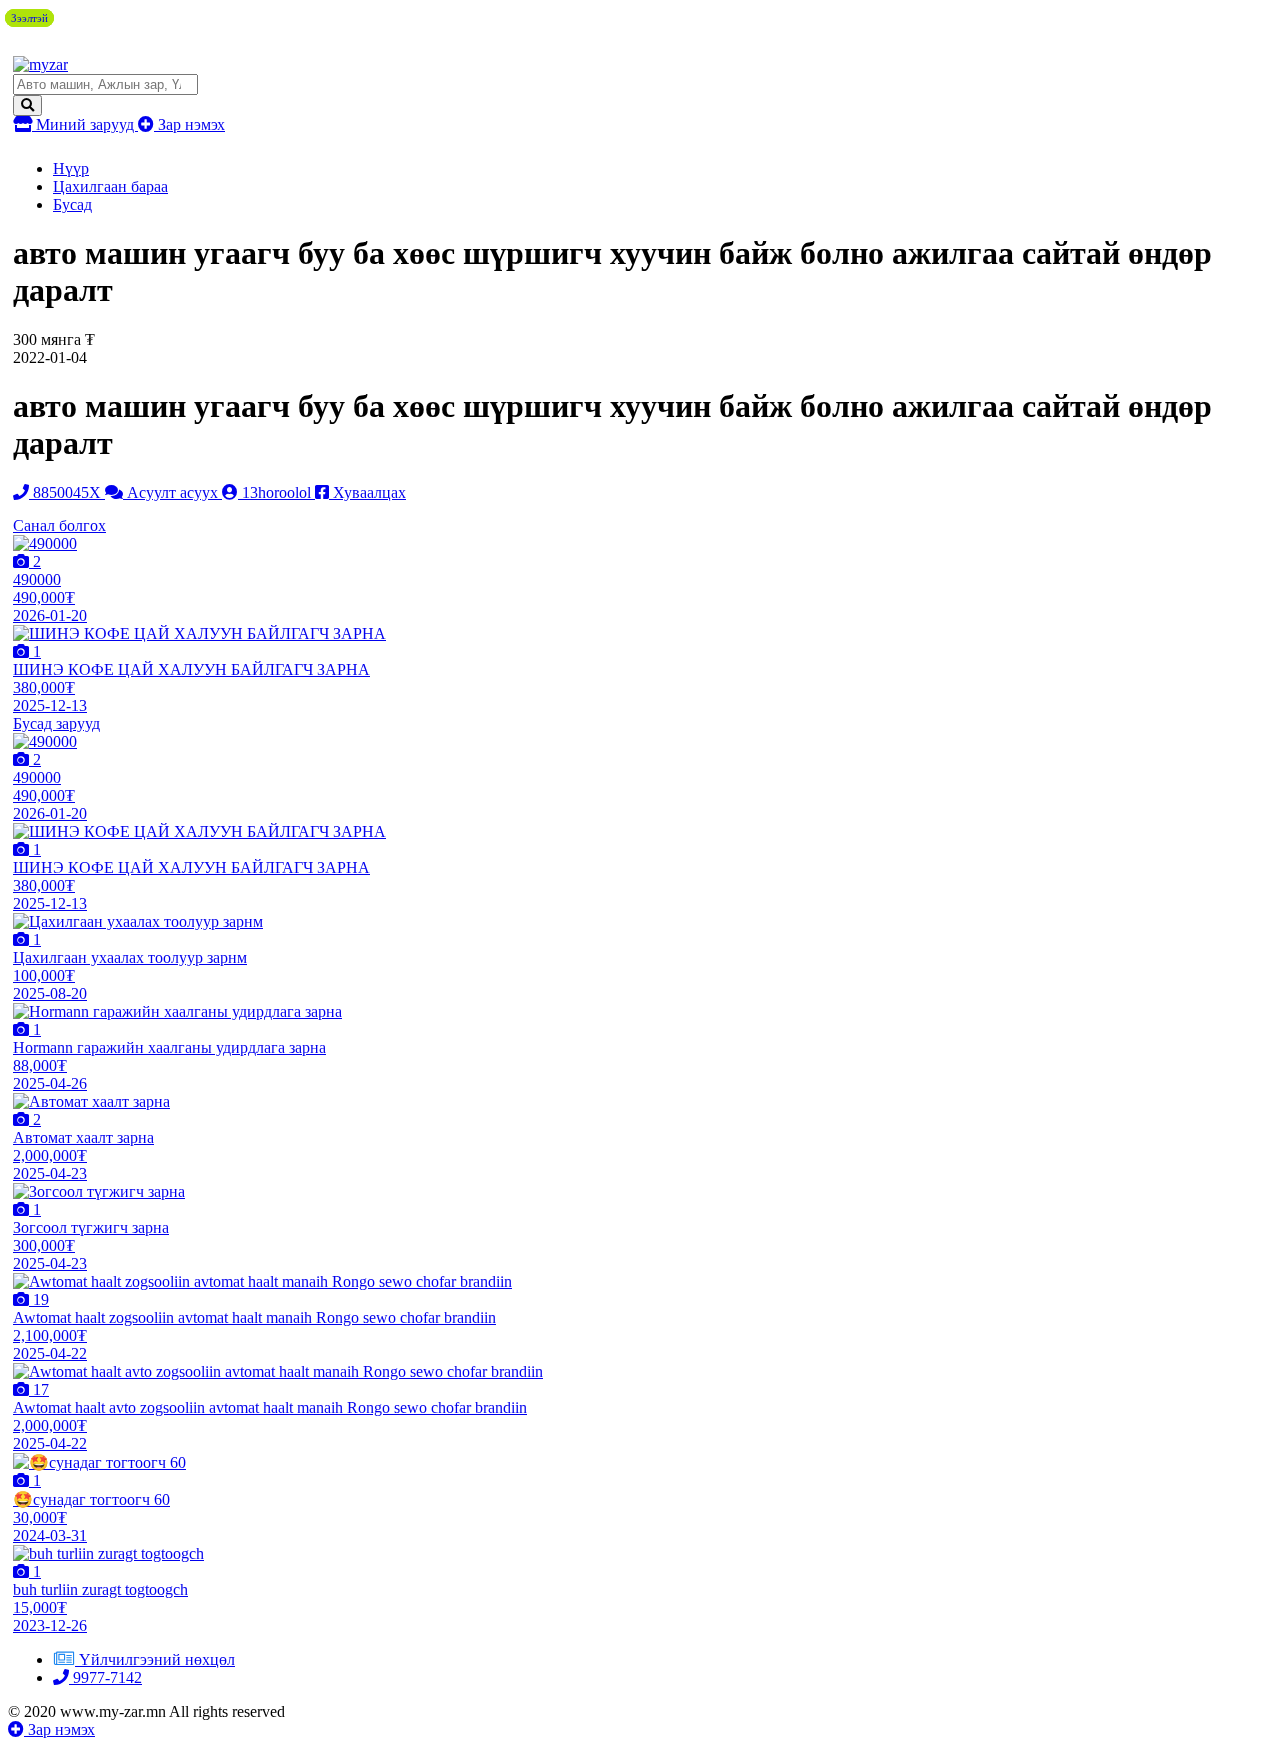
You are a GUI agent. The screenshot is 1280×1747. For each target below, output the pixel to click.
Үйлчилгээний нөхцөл (157, 1659)
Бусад (72, 204)
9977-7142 (105, 1677)
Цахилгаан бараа (110, 186)
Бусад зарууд (56, 723)
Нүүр (71, 168)
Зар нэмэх (189, 124)
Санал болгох (59, 525)
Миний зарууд (85, 124)
